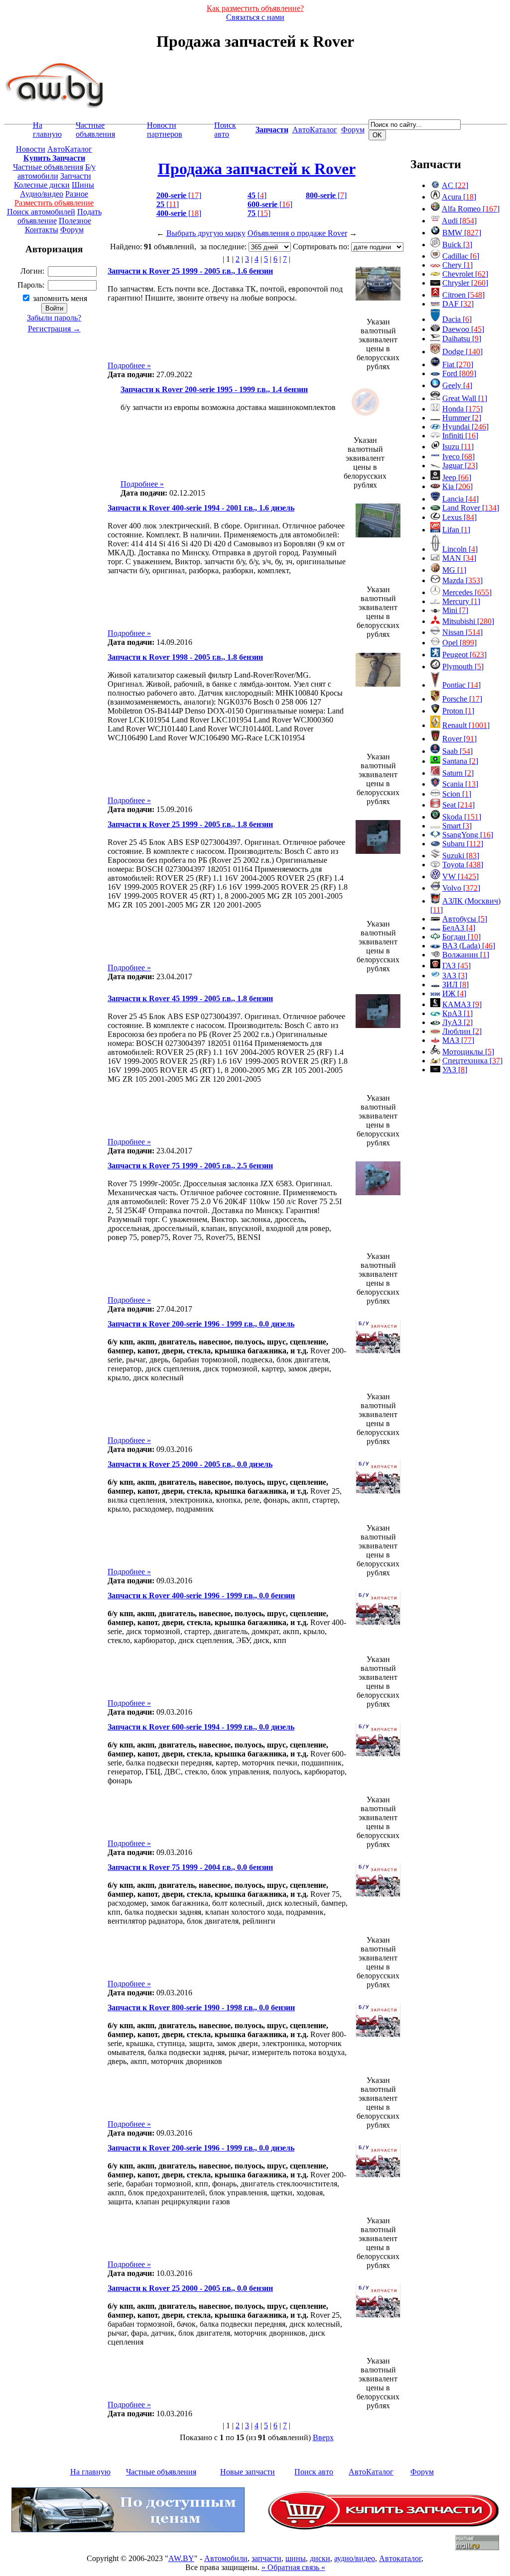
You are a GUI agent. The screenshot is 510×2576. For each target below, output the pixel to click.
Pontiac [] (461, 685)
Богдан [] (461, 937)
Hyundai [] (465, 427)
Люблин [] (462, 1031)
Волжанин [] (466, 955)
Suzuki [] (461, 856)
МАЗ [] (458, 1040)
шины (296, 2558)
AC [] (455, 185)
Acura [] (459, 197)
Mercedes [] (467, 592)
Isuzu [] (458, 447)
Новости (31, 149)
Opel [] (459, 643)
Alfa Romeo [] (471, 209)
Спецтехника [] (472, 1061)
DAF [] (458, 304)
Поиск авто (225, 130)
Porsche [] (462, 699)
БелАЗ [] (459, 928)
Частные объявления (95, 130)
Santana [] (460, 761)
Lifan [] (456, 530)
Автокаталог (400, 2558)
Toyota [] (463, 865)
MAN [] (459, 558)
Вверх (323, 2437)
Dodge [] (462, 352)
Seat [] (458, 805)
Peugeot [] (464, 655)
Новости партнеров (165, 130)
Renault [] (466, 725)
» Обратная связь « (293, 2567)
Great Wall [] (465, 398)
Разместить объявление (54, 203)
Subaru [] (463, 844)
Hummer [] (462, 418)
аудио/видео (355, 2558)
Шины (83, 185)
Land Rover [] (471, 508)
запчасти (266, 2558)
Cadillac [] (461, 256)
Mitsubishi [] (468, 621)
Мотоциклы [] (468, 1052)
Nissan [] (462, 632)
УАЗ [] (455, 1070)
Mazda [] (462, 580)
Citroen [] (463, 295)
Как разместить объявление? (255, 8)
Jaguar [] (460, 465)
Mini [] (455, 610)
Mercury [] (461, 601)
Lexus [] (459, 517)
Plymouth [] (463, 667)
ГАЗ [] (456, 966)
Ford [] (459, 373)
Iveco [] (458, 457)
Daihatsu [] (462, 339)
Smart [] (457, 826)
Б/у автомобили (57, 171)
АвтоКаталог (315, 130)
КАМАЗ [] (462, 1004)
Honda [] (462, 409)
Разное (77, 194)
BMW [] (462, 233)
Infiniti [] (460, 436)
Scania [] (460, 784)
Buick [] (457, 245)
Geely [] (457, 385)
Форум (353, 130)
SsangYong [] (468, 835)
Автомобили (226, 2558)
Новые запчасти (248, 2472)
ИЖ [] (454, 993)
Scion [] (457, 794)
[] (179, 195)
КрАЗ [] (457, 1013)
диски (320, 2558)
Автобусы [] (465, 919)
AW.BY (181, 2558)
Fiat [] (458, 364)
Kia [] (457, 486)
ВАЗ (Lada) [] (469, 946)
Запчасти (76, 176)
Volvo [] (461, 888)
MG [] (454, 570)
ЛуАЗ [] (457, 1022)
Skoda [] (462, 817)
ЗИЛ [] (455, 984)
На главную (47, 130)
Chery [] (457, 265)
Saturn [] (458, 773)
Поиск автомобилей (41, 212)
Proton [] (458, 711)
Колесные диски (42, 185)
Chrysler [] (465, 283)
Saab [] (457, 751)
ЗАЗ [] (455, 976)
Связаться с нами (255, 17)
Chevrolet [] (465, 274)
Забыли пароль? (54, 318)
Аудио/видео (42, 194)
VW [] (460, 876)
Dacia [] (457, 319)
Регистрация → (54, 329)
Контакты (42, 230)
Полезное (75, 221)
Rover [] (459, 739)
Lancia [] (460, 499)
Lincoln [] (460, 549)
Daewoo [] (463, 329)
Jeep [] (457, 477)
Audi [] (459, 221)
